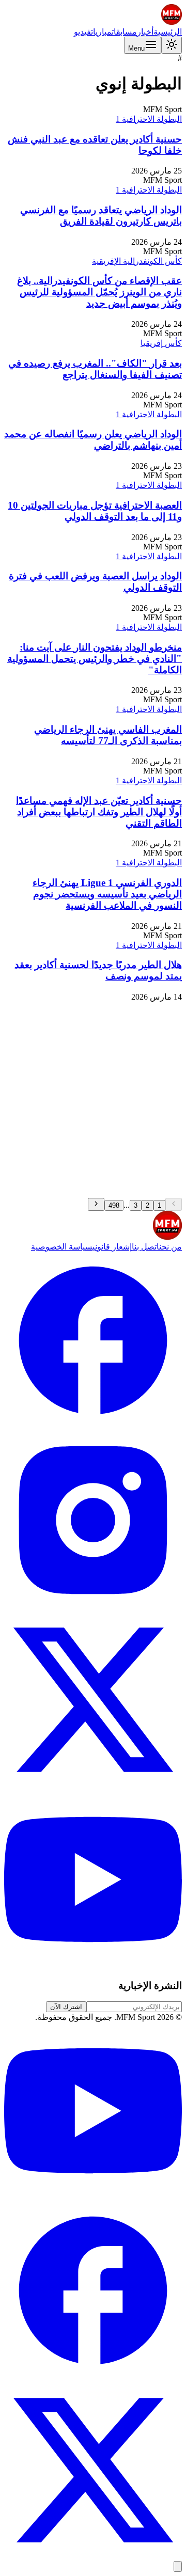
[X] (93, 1786)
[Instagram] (93, 1606)
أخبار (145, 32)
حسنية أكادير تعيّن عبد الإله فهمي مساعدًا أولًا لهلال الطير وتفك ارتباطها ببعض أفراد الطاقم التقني (99, 812)
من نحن (171, 1247)
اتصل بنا (145, 1247)
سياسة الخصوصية (62, 1247)
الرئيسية (168, 32)
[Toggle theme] (172, 45)
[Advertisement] (93, 1100)
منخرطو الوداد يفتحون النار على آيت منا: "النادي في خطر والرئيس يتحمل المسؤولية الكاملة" (95, 659)
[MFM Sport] (172, 22)
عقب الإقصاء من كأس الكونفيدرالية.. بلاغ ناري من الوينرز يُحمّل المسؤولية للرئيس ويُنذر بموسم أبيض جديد (99, 292)
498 (114, 1205)
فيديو (82, 32)
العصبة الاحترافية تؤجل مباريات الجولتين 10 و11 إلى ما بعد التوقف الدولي (95, 511)
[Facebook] (93, 1426)
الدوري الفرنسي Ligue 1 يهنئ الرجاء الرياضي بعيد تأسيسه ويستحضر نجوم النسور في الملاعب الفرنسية (107, 894)
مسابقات (124, 32)
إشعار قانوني (112, 1247)
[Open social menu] (178, 2566)
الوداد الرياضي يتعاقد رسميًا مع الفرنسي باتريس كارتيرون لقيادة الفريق (101, 216)
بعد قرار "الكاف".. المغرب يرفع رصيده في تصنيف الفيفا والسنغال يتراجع (95, 369)
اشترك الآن (66, 2007)
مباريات (101, 32)
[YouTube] (93, 1965)
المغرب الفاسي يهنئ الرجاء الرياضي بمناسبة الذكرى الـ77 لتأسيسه (108, 735)
